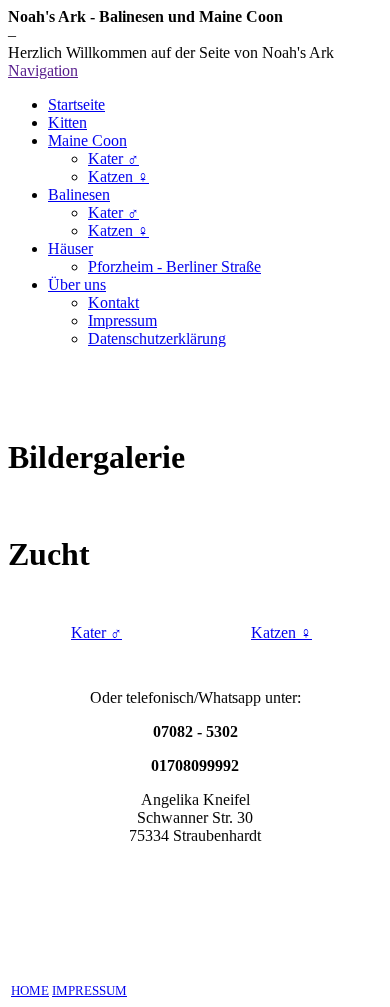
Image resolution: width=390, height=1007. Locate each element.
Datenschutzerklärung (157, 338)
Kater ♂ (113, 158)
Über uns (77, 284)
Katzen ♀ (118, 176)
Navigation (43, 70)
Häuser (70, 248)
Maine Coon (87, 140)
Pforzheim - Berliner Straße (174, 266)
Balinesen (79, 194)
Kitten (67, 122)
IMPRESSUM (89, 990)
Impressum (122, 320)
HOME (30, 990)
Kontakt (113, 302)
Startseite (76, 104)
